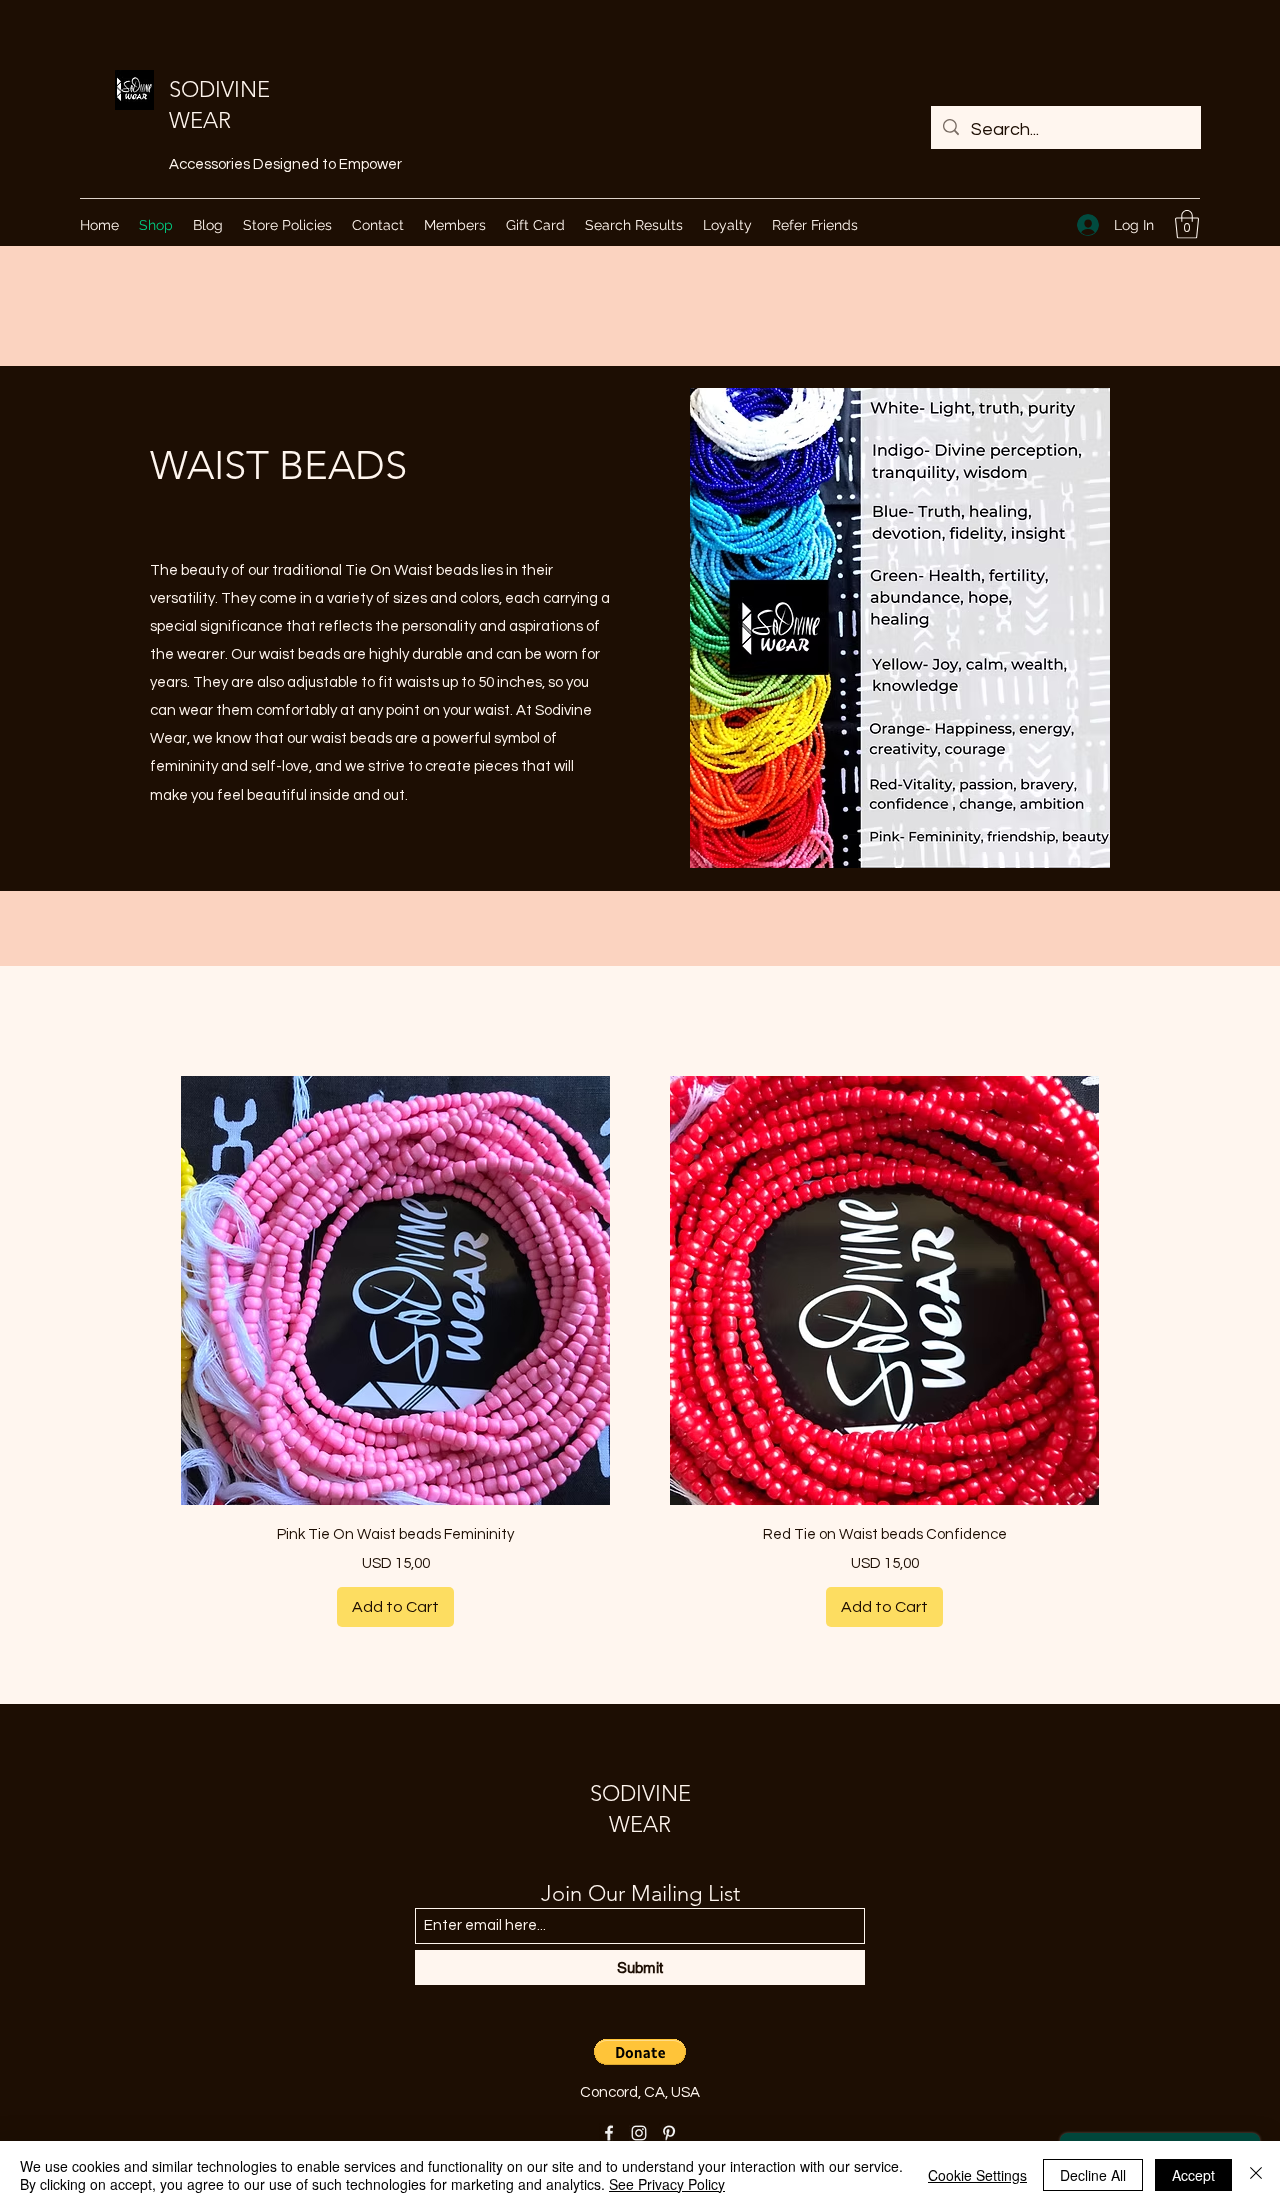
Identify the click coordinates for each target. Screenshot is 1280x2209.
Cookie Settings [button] (977, 2175)
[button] (1187, 224)
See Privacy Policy (667, 2184)
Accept (1193, 2175)
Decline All (1093, 2175)
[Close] (1256, 2175)
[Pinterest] (669, 2133)
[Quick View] (395, 1290)
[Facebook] (609, 2133)
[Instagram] (639, 2133)
